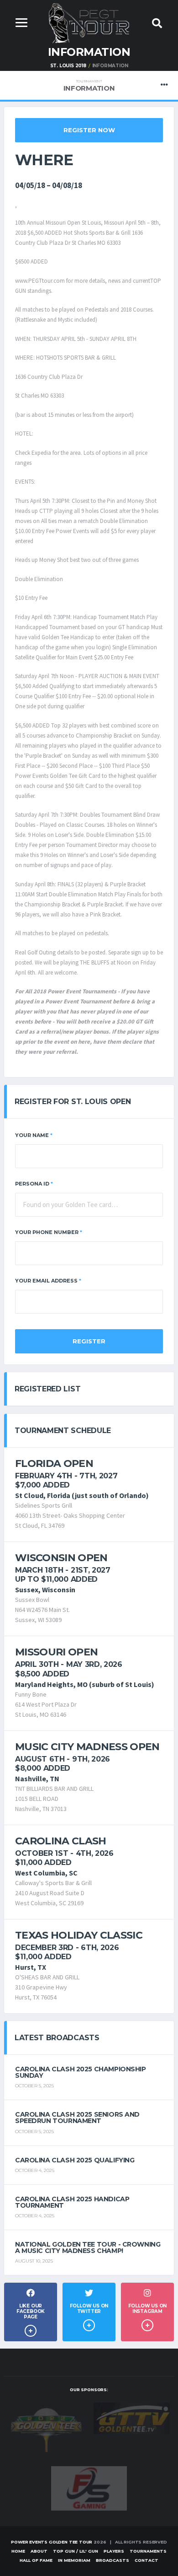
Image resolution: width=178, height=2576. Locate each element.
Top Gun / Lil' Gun (76, 2551)
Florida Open (54, 1463)
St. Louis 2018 (68, 66)
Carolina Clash (61, 1841)
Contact (147, 2560)
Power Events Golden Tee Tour (52, 2542)
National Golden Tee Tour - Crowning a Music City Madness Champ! (88, 2247)
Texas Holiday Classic (79, 1935)
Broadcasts (113, 2560)
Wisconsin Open (61, 1558)
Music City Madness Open (87, 1747)
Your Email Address (48, 1281)
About (39, 2551)
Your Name (34, 1135)
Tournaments (148, 2551)
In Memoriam (74, 2560)
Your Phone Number (49, 1232)
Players (114, 2551)
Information (89, 86)
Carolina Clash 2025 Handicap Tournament (72, 2202)
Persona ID (34, 1184)
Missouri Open (56, 1652)
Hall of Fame (36, 2560)
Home (18, 2551)
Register (89, 1341)
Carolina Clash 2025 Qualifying (75, 2160)
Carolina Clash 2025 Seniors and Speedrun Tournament (77, 2118)
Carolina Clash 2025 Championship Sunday (81, 2072)
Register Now (89, 130)
